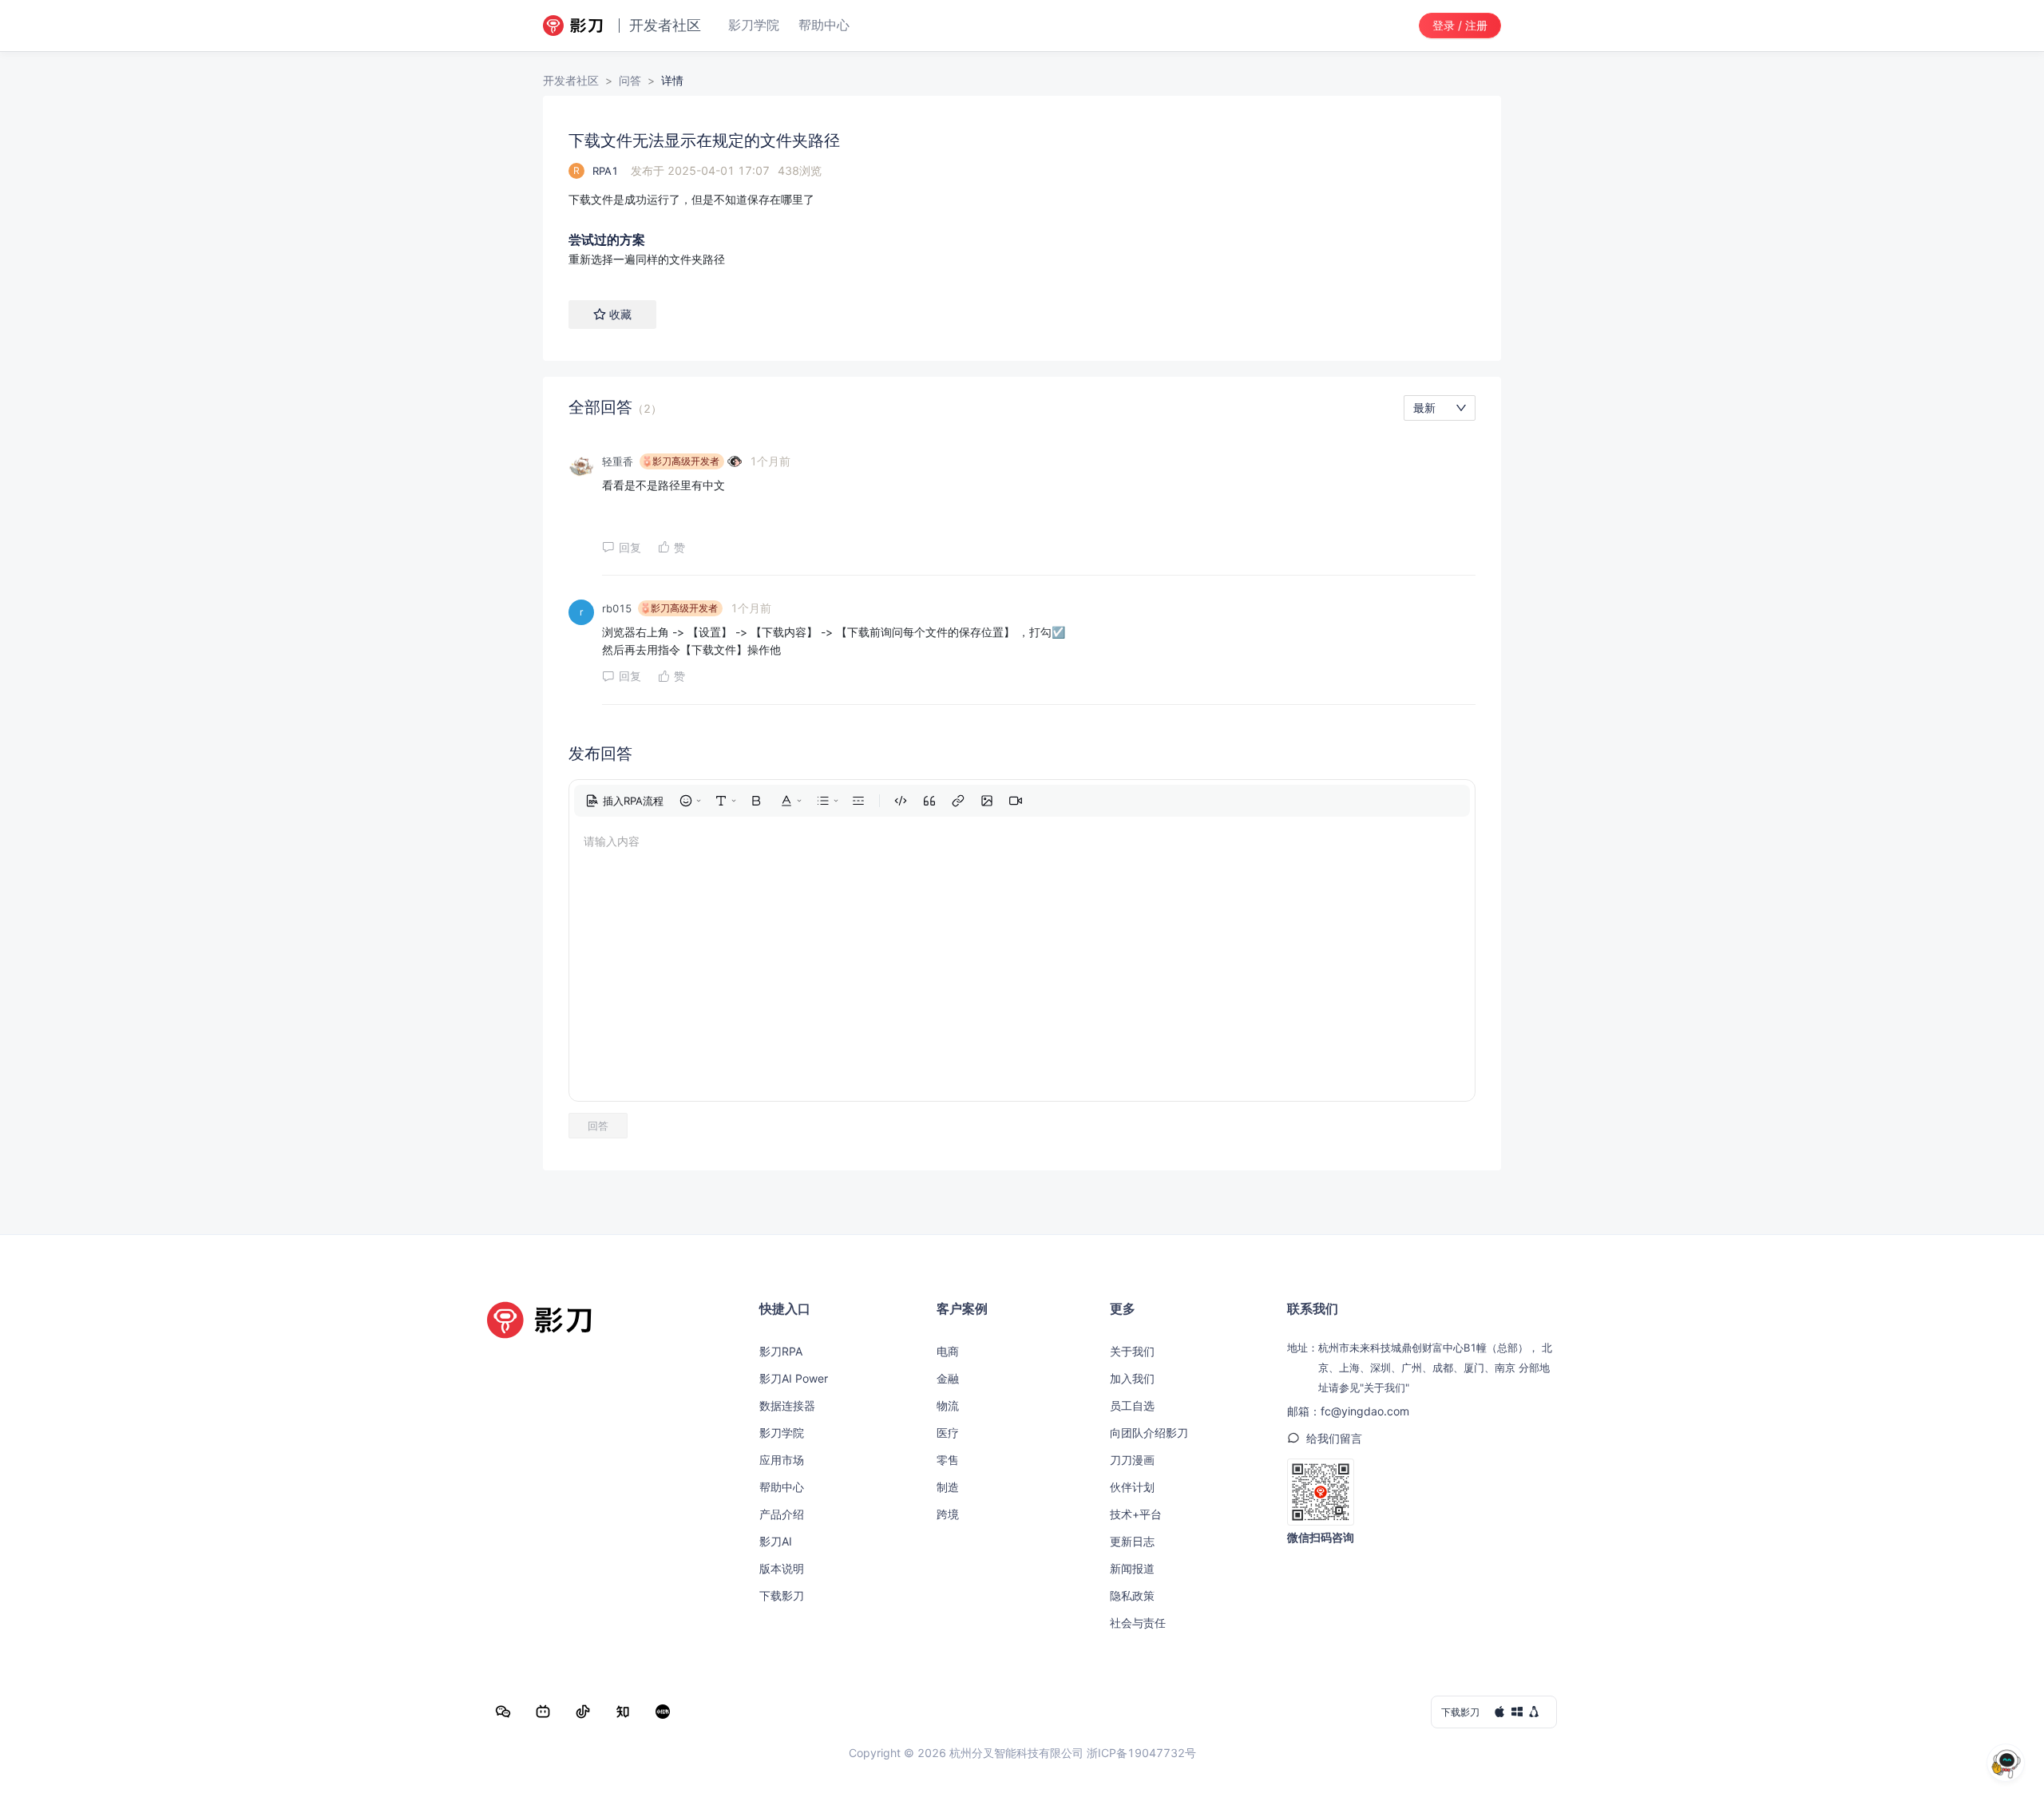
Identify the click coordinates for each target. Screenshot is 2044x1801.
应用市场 (782, 1460)
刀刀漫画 (1132, 1460)
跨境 (948, 1514)
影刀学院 (782, 1433)
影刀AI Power (794, 1378)
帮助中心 (782, 1487)
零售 (948, 1460)
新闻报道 (1132, 1568)
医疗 (948, 1433)
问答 (630, 80)
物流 (948, 1405)
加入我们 (1132, 1378)
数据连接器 (787, 1405)
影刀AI (776, 1541)
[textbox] (1022, 200)
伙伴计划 (1132, 1487)
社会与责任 (1138, 1623)
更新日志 (1132, 1541)
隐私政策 (1132, 1595)
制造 (948, 1487)
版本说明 (782, 1568)
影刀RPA (781, 1351)
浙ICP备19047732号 (1141, 1753)
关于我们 (1132, 1351)
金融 (948, 1378)
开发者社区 (571, 80)
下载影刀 (782, 1595)
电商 (948, 1351)
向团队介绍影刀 (1149, 1433)
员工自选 (1132, 1405)
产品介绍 (782, 1514)
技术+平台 (1136, 1514)
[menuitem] (624, 801)
